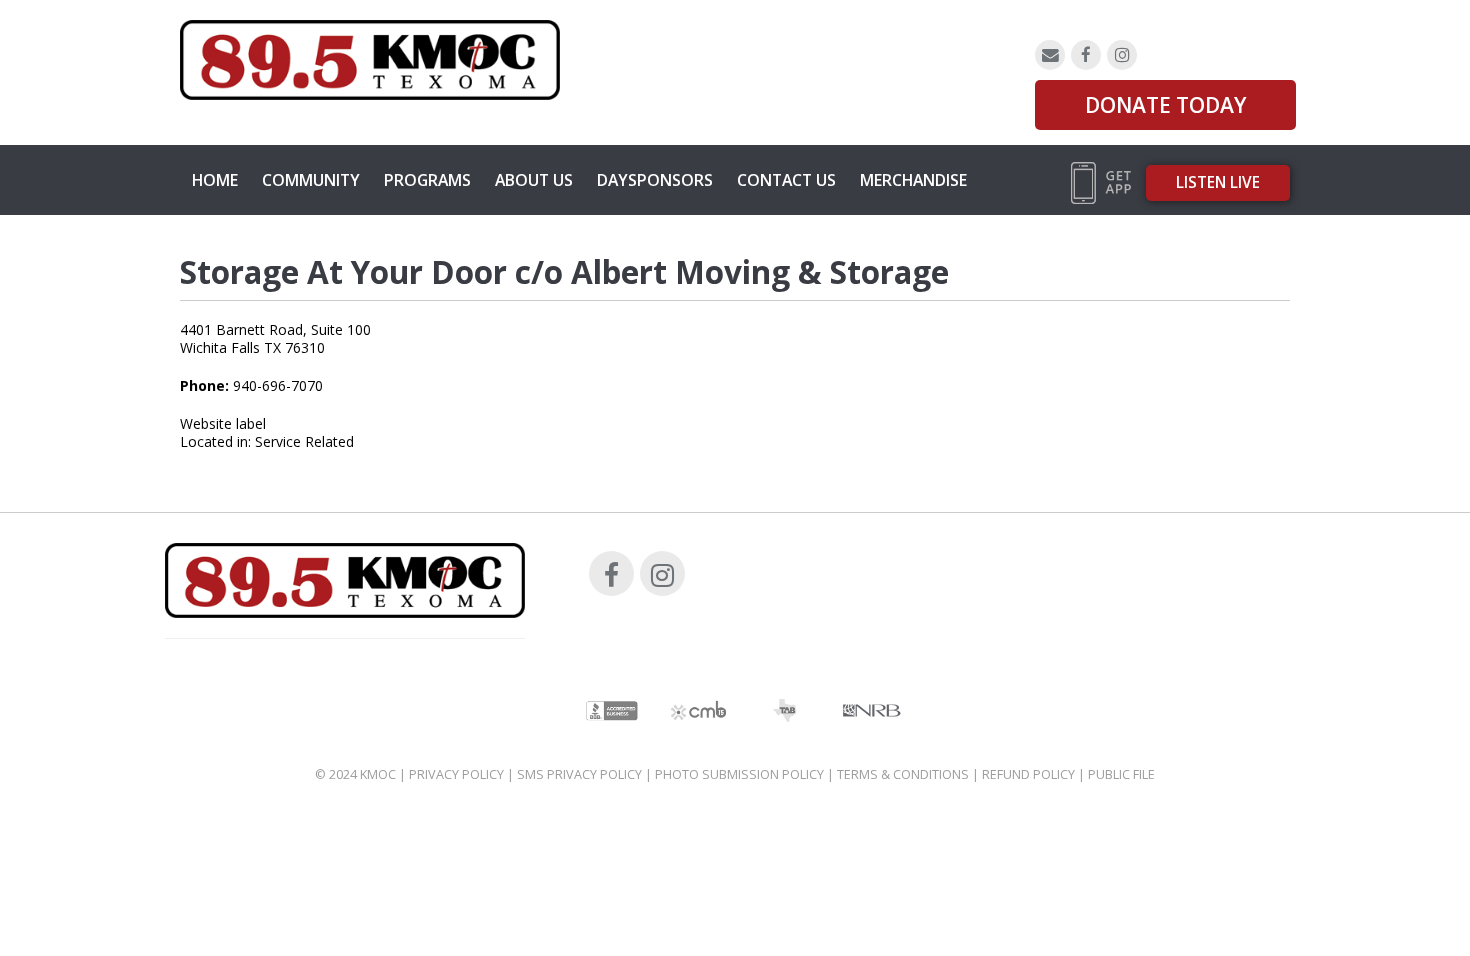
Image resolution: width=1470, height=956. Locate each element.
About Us (534, 180)
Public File (1121, 774)
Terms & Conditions (903, 774)
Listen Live (1218, 182)
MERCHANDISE (913, 180)
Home (215, 180)
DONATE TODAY (1165, 105)
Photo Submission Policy (739, 774)
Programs (427, 180)
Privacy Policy (456, 774)
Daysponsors (655, 180)
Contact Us (786, 180)
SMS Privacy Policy (579, 774)
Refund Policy (1028, 774)
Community (311, 180)
